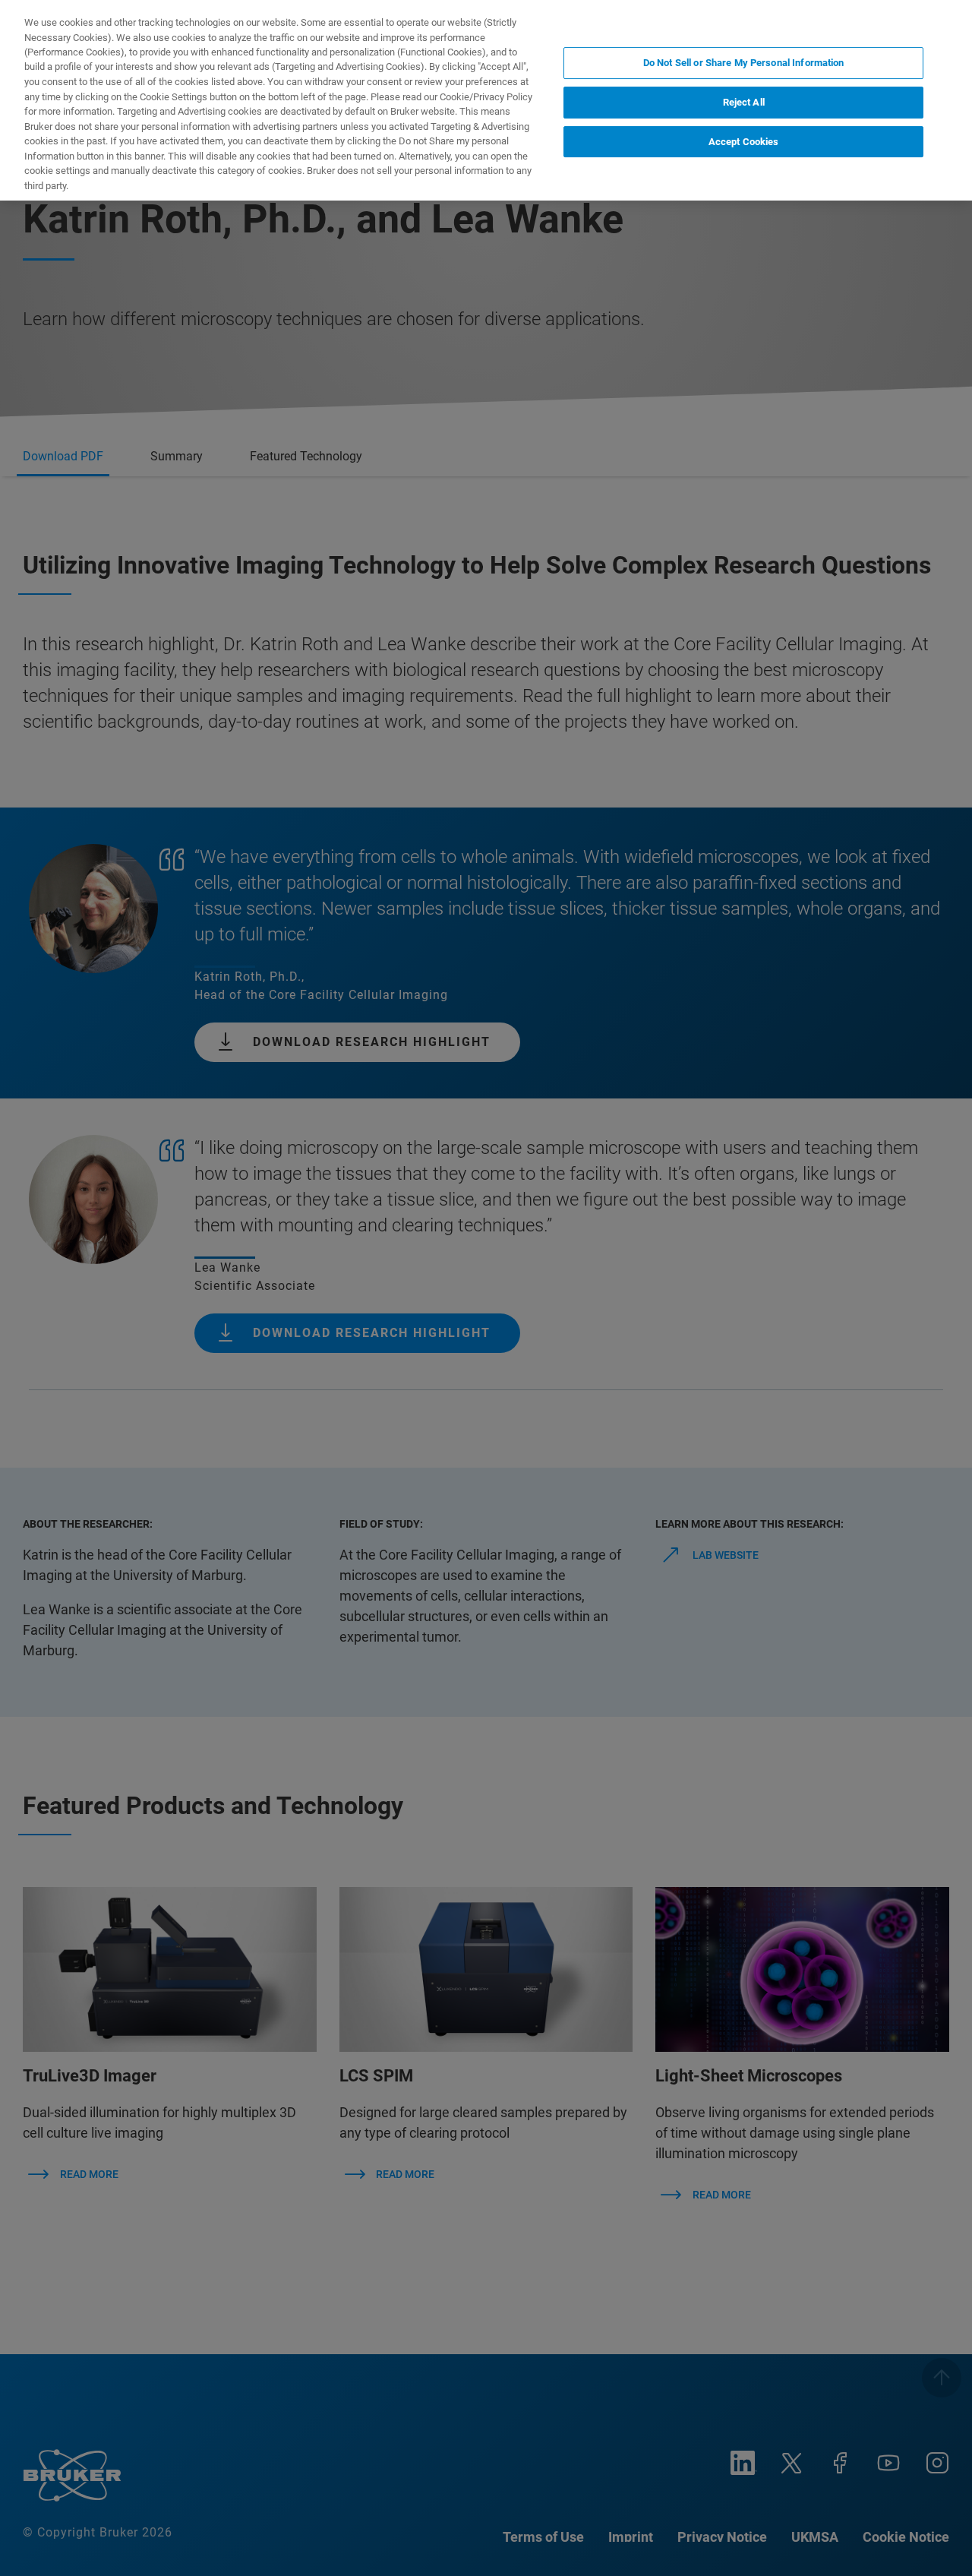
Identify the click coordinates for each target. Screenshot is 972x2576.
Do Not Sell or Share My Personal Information (744, 63)
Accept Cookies (744, 141)
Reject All (744, 102)
